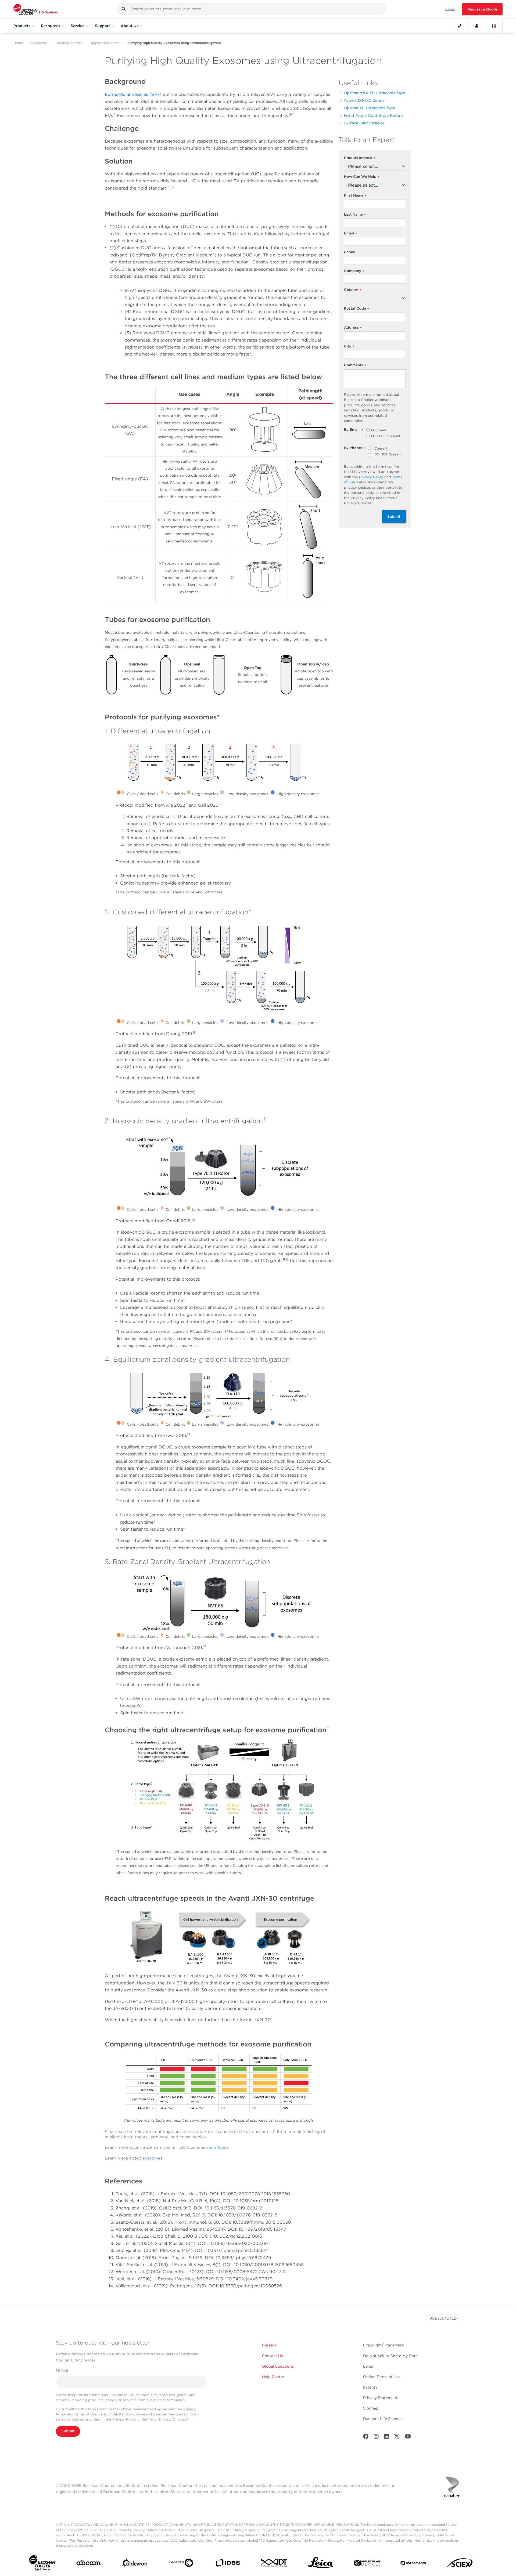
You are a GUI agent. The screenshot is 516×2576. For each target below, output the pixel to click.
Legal (368, 2366)
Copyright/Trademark (384, 2345)
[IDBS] (228, 2564)
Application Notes (105, 43)
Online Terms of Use (382, 2377)
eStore (450, 9)
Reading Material (69, 43)
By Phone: (354, 448)
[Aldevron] (135, 2564)
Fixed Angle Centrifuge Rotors (373, 115)
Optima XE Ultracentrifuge (370, 108)
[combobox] (251, 9)
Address (353, 328)
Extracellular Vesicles (364, 123)
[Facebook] (366, 2438)
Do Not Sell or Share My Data (390, 2356)
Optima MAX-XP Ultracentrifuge (375, 93)
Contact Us (273, 2356)
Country (353, 290)
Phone (350, 252)
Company (354, 271)
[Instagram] (376, 2438)
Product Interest (360, 158)
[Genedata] (181, 2564)
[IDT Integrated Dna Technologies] (274, 2564)
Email (350, 233)
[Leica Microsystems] (321, 2564)
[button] (124, 9)
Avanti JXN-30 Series (364, 100)
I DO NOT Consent (386, 436)
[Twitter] (397, 2438)
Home (18, 43)
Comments (355, 365)
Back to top (446, 2318)
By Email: (354, 430)
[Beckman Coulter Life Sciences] (35, 9)
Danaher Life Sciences (384, 2419)
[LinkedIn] (386, 2438)
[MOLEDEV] (367, 2564)
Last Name (355, 215)
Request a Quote (482, 9)
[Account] (477, 26)
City (349, 347)
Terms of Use (86, 2414)
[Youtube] (408, 2438)
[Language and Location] (494, 26)
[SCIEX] (460, 2564)
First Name (355, 196)
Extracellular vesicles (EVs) (134, 94)
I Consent (379, 430)
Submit (394, 516)
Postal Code (356, 309)
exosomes (152, 2158)
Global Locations (278, 2366)
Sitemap (371, 2408)
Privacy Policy (371, 477)
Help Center (273, 2377)
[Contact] (460, 26)
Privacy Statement (380, 2398)
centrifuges (217, 2147)
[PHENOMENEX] (413, 2564)
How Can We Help (362, 177)
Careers (269, 2345)
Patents (370, 2387)
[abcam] (89, 2564)
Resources (39, 43)
